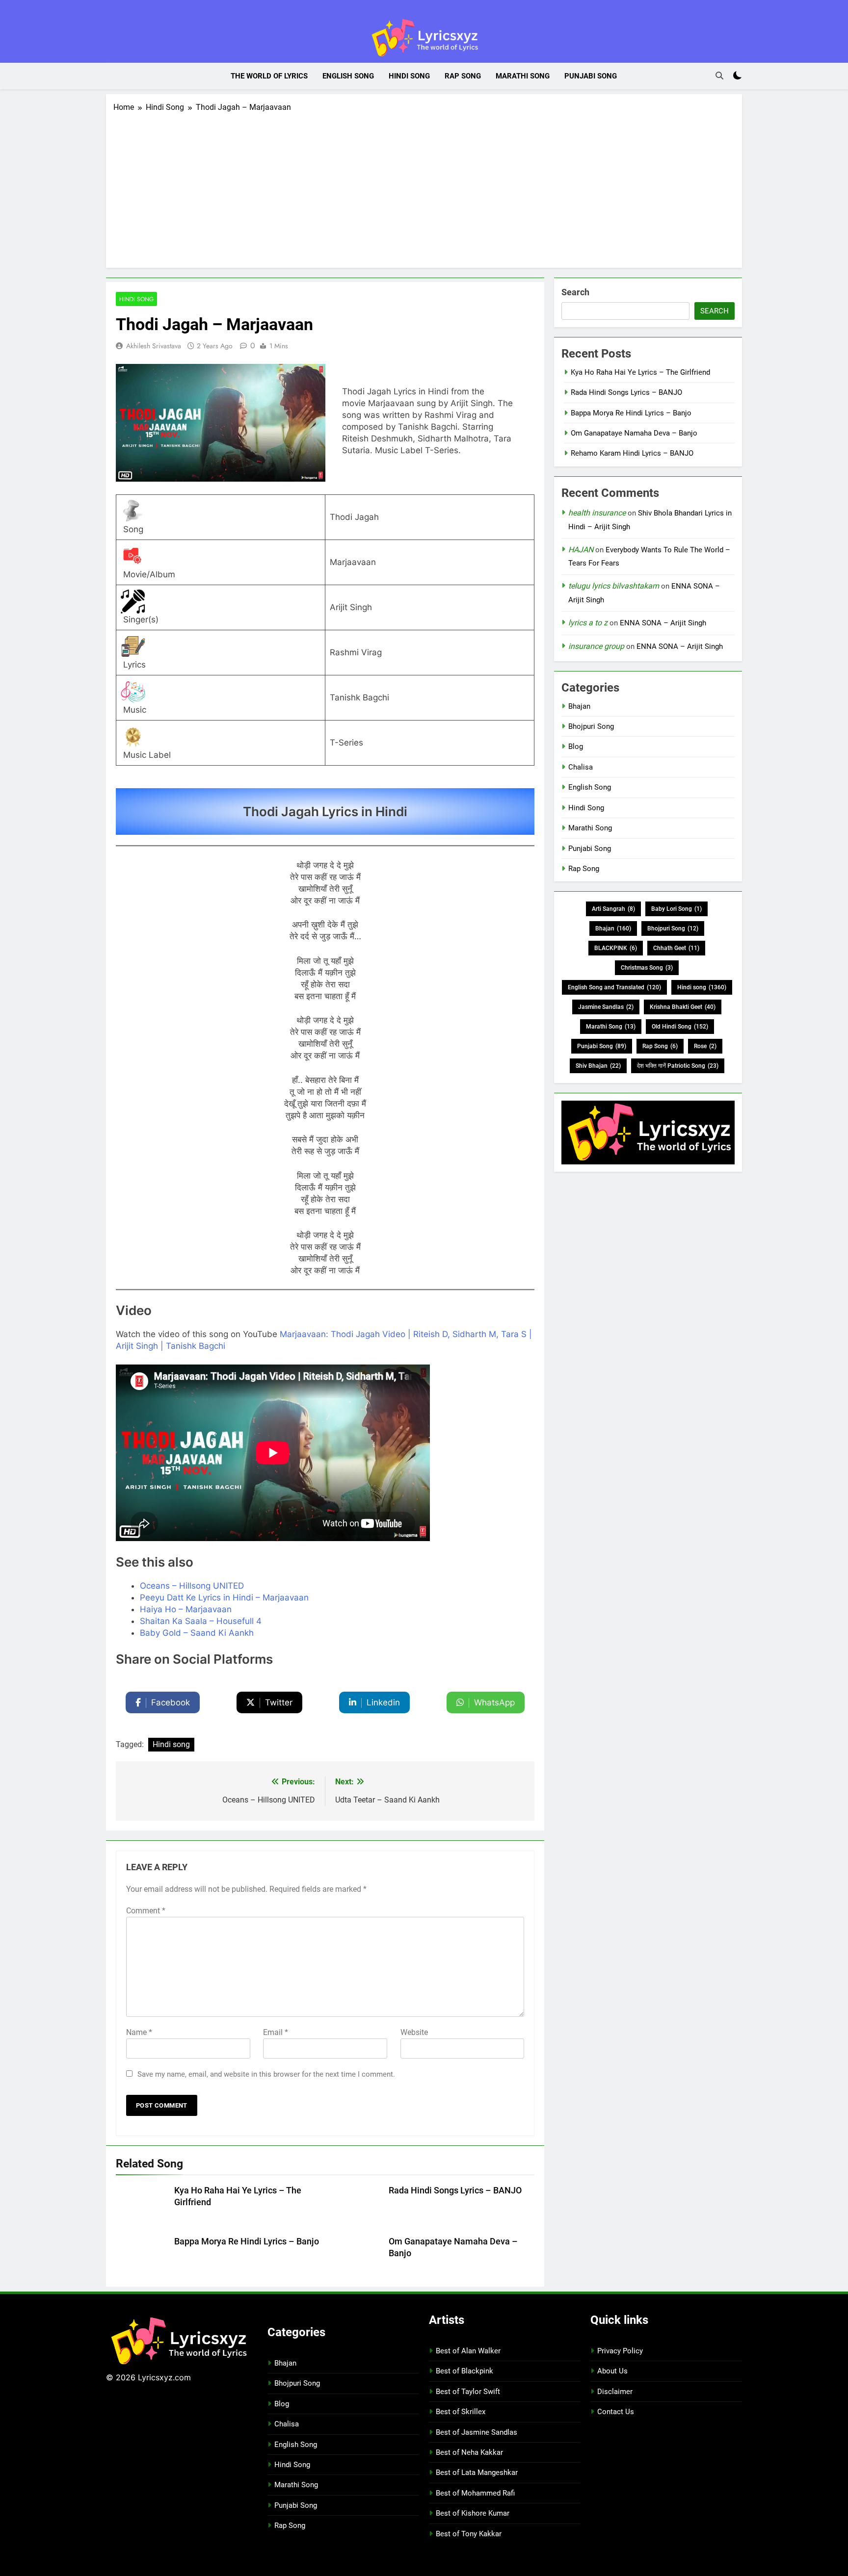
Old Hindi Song (680, 1027)
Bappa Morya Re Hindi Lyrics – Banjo (247, 2241)
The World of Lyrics (269, 76)
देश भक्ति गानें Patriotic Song (678, 1066)
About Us (612, 2371)
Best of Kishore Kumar (473, 2513)
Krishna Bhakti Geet (683, 1007)
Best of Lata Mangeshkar (477, 2473)
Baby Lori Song (676, 909)
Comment (146, 1911)
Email (276, 2032)
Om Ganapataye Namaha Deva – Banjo (634, 433)
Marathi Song (523, 76)
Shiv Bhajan (598, 1066)
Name (139, 2032)
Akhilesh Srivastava (154, 346)
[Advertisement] (424, 187)
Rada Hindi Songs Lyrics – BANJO (455, 2190)
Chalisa (581, 767)
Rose (705, 1046)
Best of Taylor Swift (468, 2392)
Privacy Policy (620, 2351)
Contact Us (616, 2412)
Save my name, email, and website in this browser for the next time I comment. (266, 2074)
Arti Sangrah (613, 909)
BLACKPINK (616, 948)
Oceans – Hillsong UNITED (192, 1586)
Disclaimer (615, 2392)
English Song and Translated (614, 987)
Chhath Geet (676, 948)
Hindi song (171, 1744)
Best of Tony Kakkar (469, 2534)
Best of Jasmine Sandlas (477, 2432)
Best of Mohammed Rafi (475, 2493)
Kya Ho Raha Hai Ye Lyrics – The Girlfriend (640, 372)
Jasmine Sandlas (606, 1007)
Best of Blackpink (464, 2371)
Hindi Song (409, 76)
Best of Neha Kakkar (469, 2452)
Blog (576, 747)
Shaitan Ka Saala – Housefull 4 (201, 1621)
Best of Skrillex (461, 2412)
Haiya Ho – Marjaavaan (186, 1609)
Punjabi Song (591, 76)
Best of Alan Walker (468, 2351)
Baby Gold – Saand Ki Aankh (197, 1633)
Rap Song (463, 76)
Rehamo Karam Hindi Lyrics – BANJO (632, 453)
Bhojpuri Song (591, 726)
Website (414, 2032)
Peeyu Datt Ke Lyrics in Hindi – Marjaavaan (224, 1597)
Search (575, 292)
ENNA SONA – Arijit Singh (663, 623)
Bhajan (579, 706)
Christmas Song (647, 968)
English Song (348, 76)
